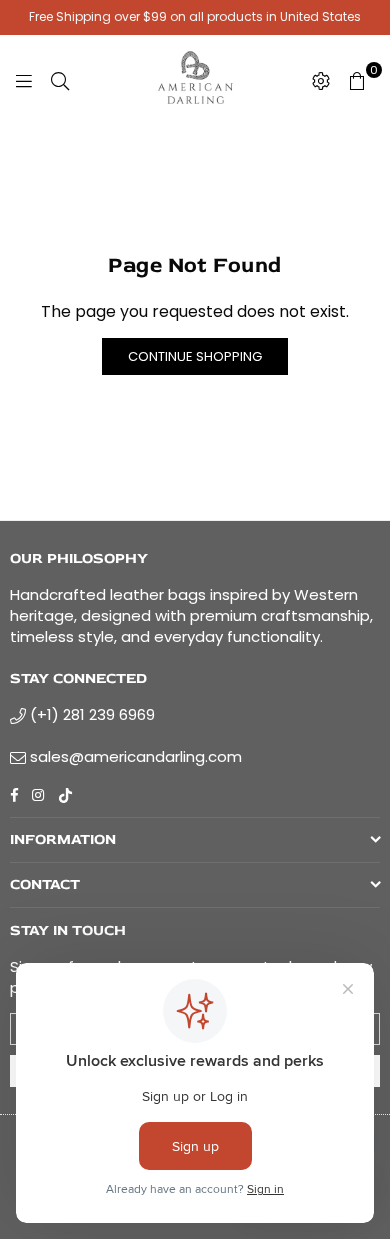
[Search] (60, 80)
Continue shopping (195, 356)
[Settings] (321, 80)
